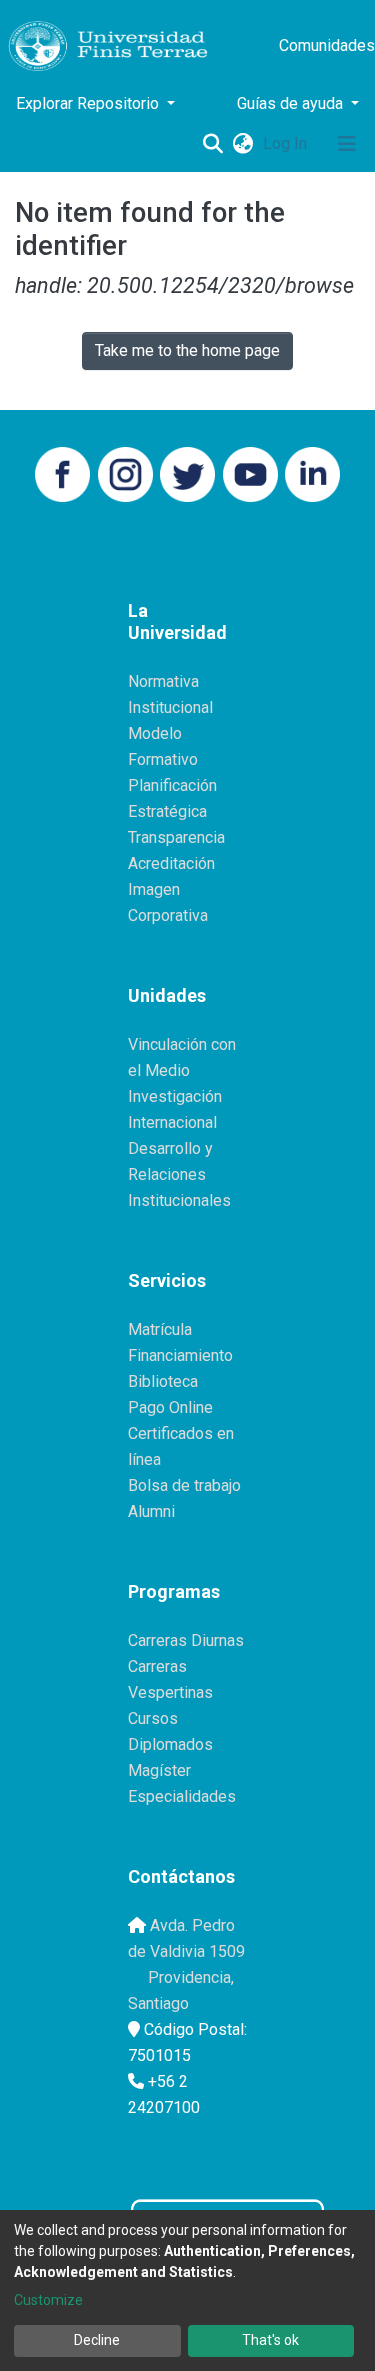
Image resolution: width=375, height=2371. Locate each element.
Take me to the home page (187, 350)
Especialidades (182, 1796)
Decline (97, 2340)
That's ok (270, 2340)
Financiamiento (180, 1355)
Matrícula (160, 1329)
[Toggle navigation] (347, 144)
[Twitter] (187, 473)
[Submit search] (212, 144)
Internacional (172, 1122)
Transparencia (176, 837)
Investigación (175, 1096)
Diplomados (170, 1744)
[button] (242, 144)
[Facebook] (62, 473)
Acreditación (171, 863)
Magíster (159, 1770)
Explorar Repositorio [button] (89, 103)
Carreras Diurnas (186, 1640)
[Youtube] (250, 473)
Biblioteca (163, 1381)
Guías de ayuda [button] (292, 103)
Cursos (153, 1718)
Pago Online (170, 1407)
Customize (48, 2300)
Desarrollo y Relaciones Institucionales (179, 1174)
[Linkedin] (312, 473)
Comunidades (327, 45)
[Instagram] (125, 473)
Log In (287, 143)
